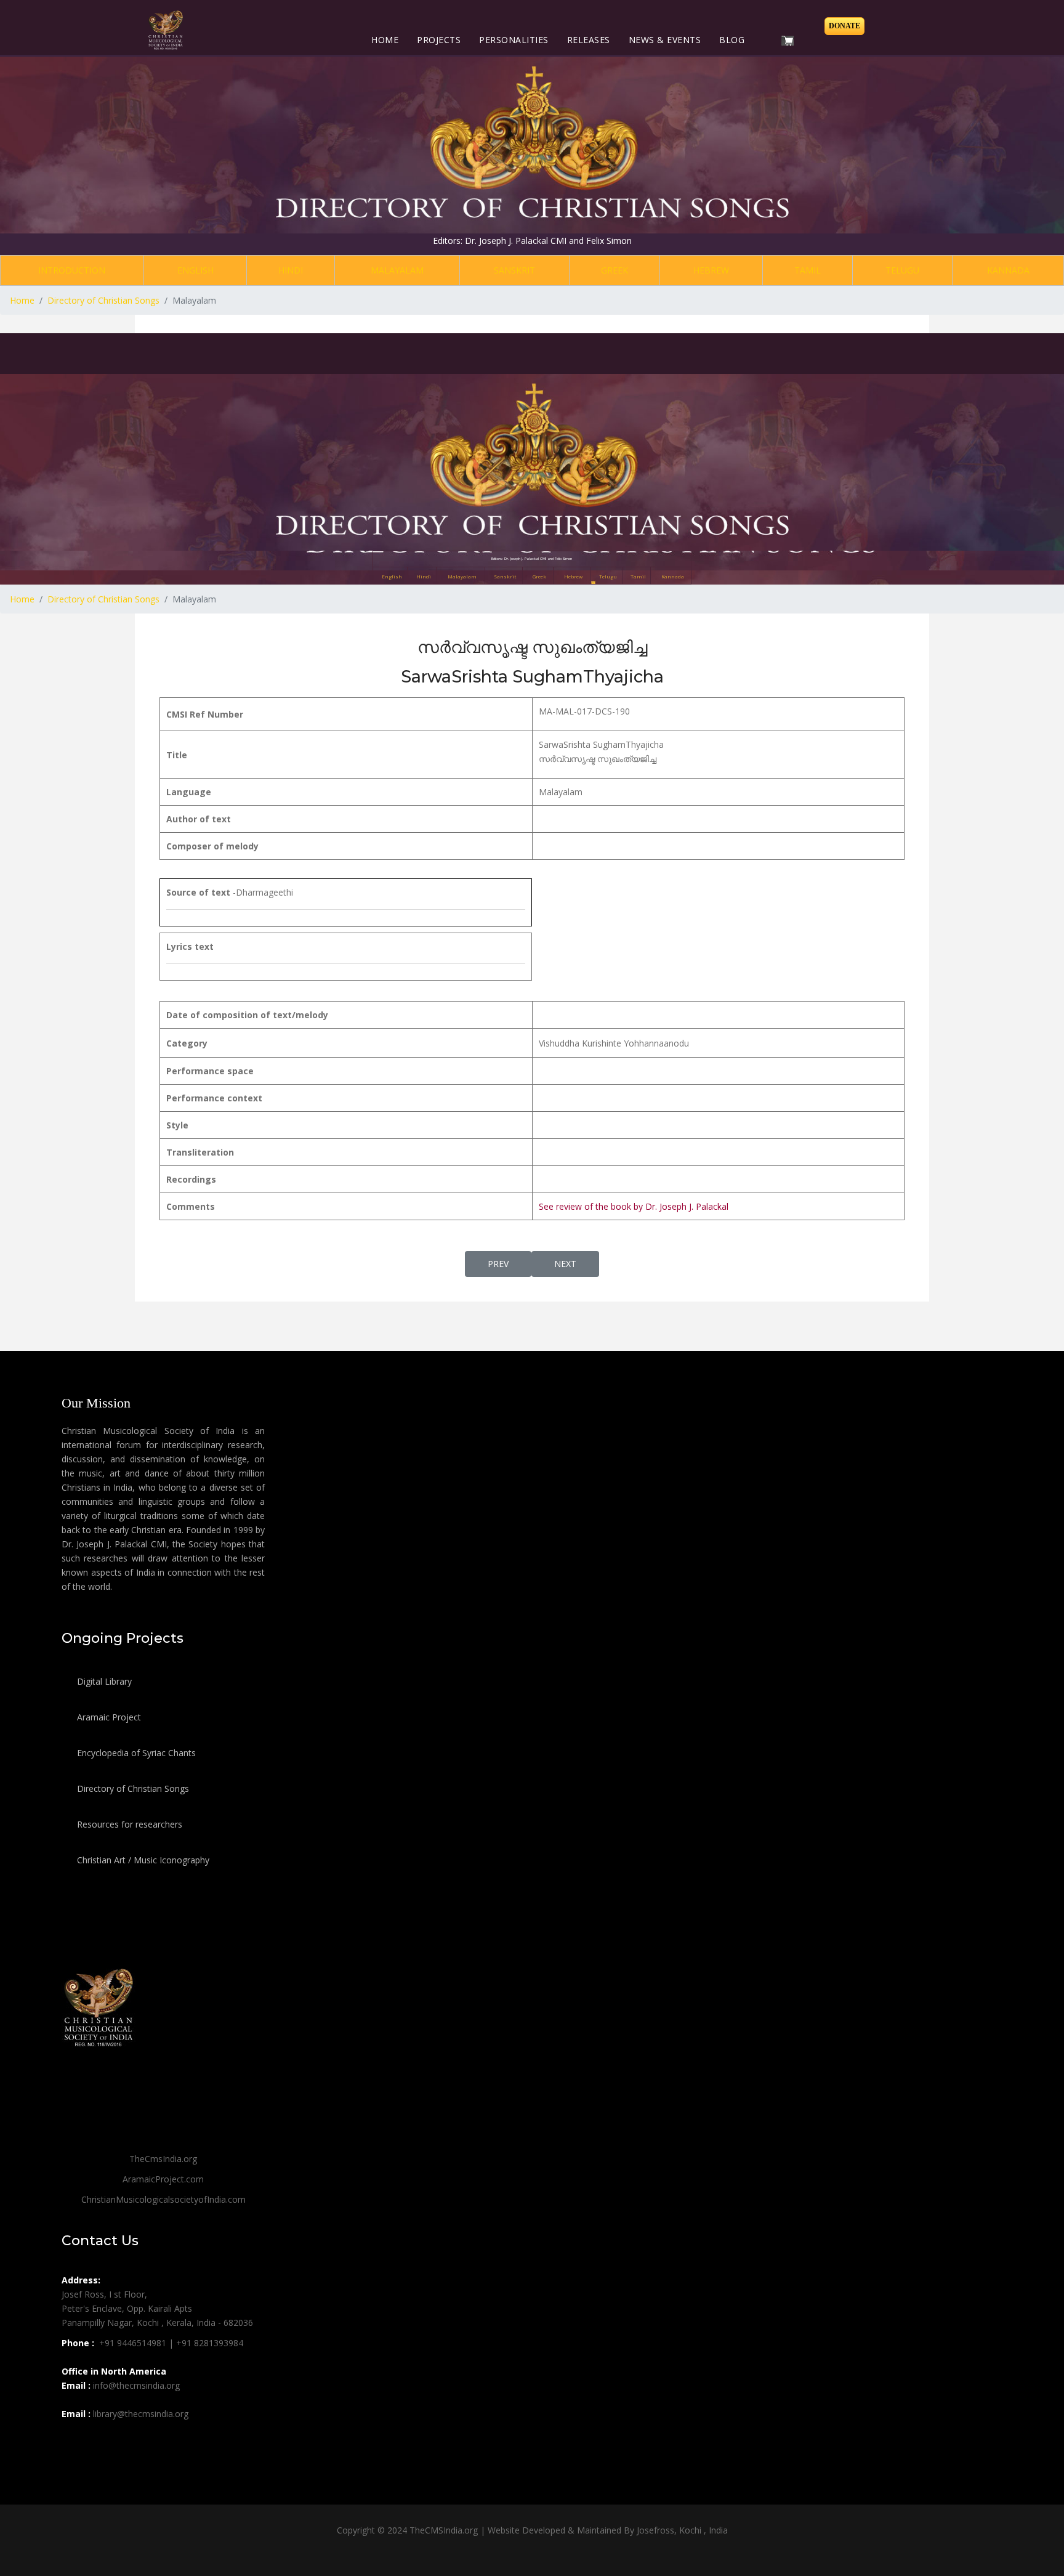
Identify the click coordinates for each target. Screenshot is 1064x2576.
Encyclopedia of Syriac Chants (135, 1753)
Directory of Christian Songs (132, 1788)
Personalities (514, 40)
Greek (615, 270)
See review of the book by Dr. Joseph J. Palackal (634, 1206)
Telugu (902, 270)
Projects (439, 40)
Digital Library (103, 1681)
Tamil (808, 270)
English (195, 270)
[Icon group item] (73, 2441)
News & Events (665, 40)
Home (385, 40)
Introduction (72, 270)
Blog (732, 40)
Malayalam (397, 270)
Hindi (291, 270)
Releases (589, 40)
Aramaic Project (108, 1717)
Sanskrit (514, 270)
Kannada (1008, 270)
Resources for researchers (128, 1824)
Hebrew (711, 270)
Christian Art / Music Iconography (142, 1860)
